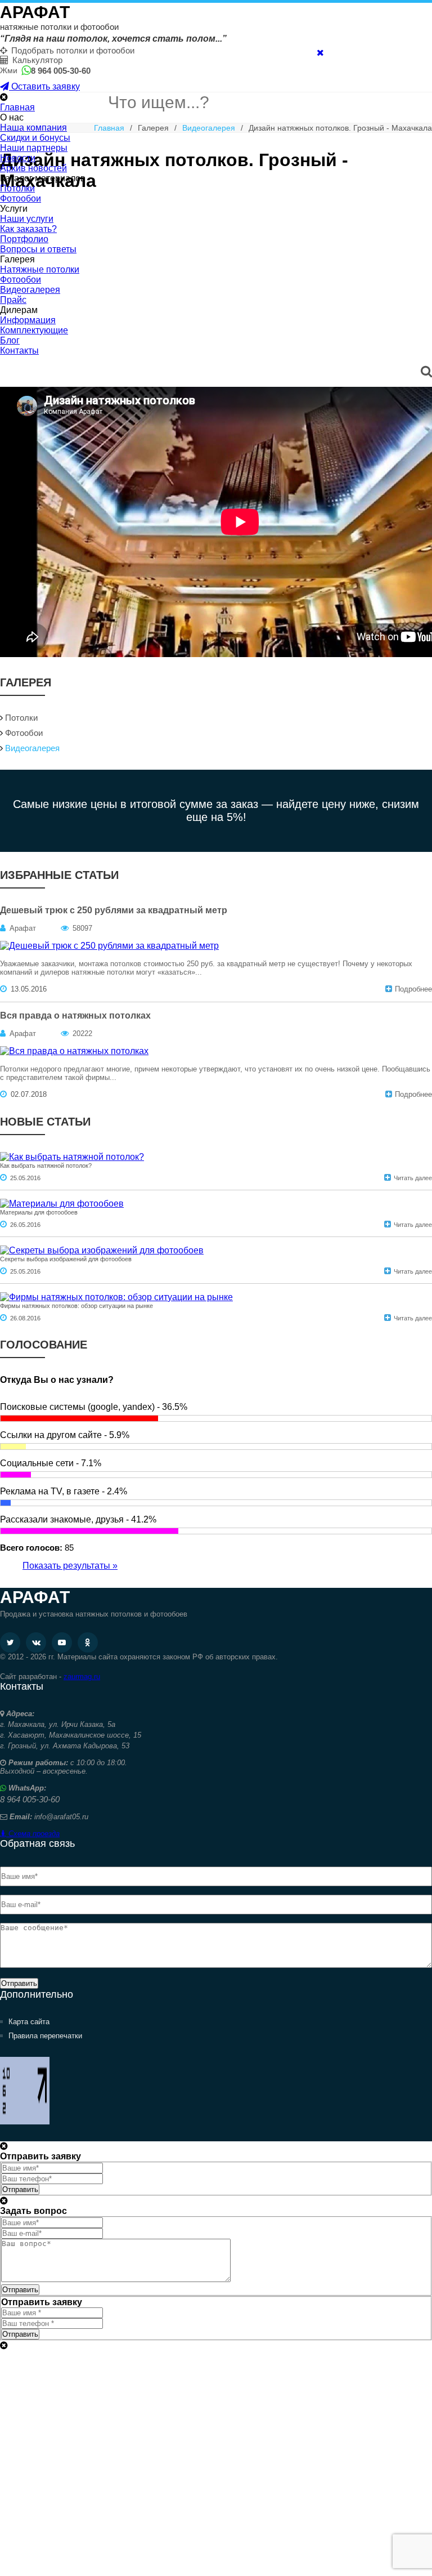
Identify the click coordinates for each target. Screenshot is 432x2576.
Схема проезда (33, 1834)
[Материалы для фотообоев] (62, 1204)
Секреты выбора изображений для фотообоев (66, 1259)
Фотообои (21, 198)
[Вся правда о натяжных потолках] (74, 1051)
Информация (28, 320)
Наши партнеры (34, 148)
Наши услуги (27, 219)
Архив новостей (33, 168)
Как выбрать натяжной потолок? (46, 1166)
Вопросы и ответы (38, 249)
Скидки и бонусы (35, 138)
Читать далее (413, 1178)
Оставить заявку (44, 86)
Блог (10, 340)
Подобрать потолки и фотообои (73, 50)
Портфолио (24, 239)
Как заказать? (28, 229)
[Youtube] (62, 1642)
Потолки (17, 188)
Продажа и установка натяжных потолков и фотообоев (94, 1614)
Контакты (19, 351)
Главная (17, 107)
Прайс (13, 300)
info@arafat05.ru (61, 1817)
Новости (18, 158)
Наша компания (33, 128)
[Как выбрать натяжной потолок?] (72, 1157)
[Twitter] (10, 1642)
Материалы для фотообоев (39, 1212)
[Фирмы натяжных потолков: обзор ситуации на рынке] (116, 1297)
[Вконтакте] (36, 1642)
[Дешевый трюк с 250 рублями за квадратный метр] (109, 946)
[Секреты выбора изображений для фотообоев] (102, 1250)
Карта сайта (29, 2022)
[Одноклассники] (88, 1642)
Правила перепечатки (45, 2036)
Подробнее (413, 989)
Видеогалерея (30, 290)
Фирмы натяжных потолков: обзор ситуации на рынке (76, 1306)
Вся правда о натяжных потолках (75, 1015)
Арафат (35, 12)
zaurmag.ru (82, 1677)
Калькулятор (37, 60)
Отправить (19, 1983)
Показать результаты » (70, 1566)
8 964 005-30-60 (61, 71)
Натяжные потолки (40, 269)
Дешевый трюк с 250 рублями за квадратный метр (114, 910)
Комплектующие (34, 330)
